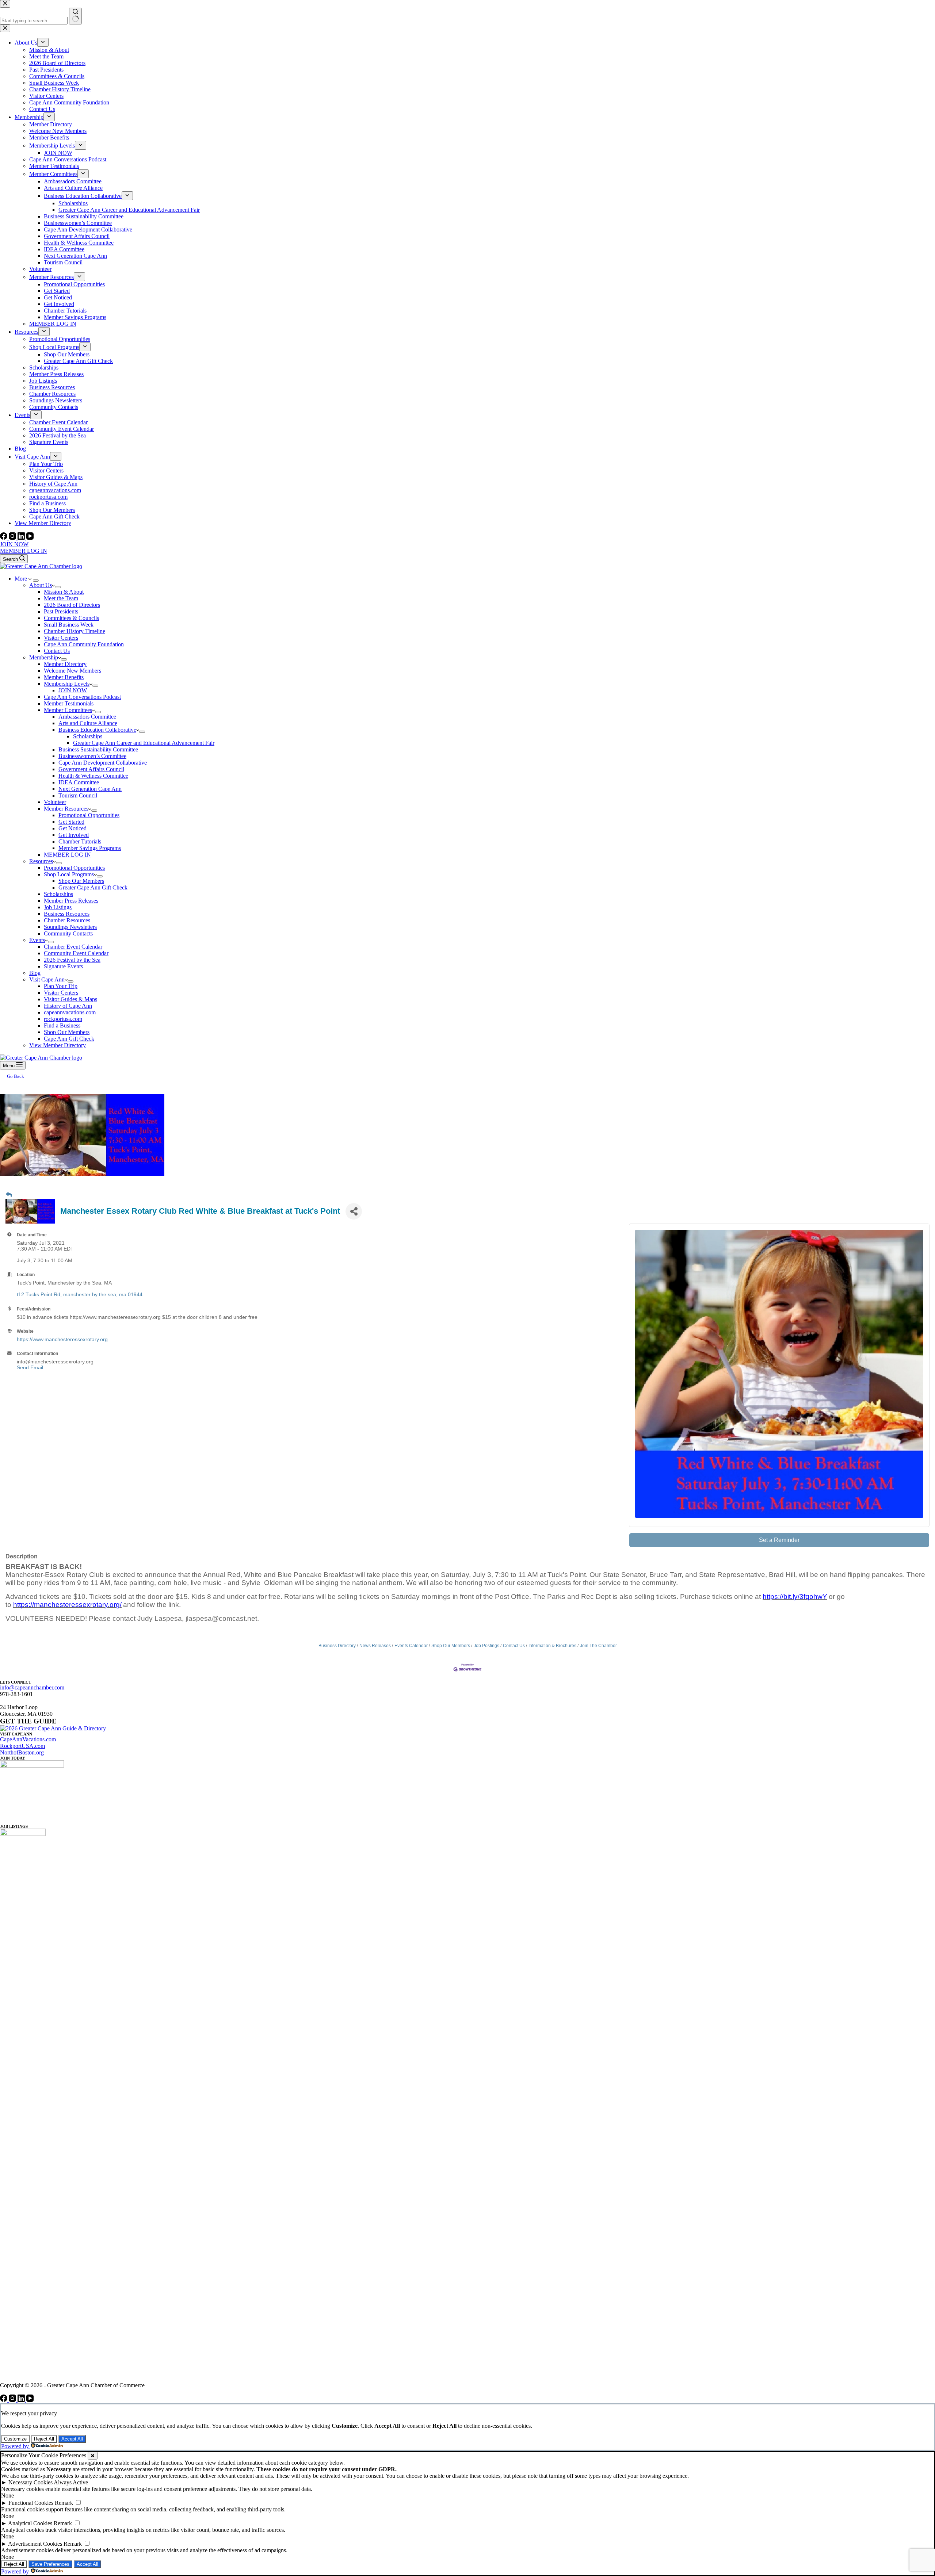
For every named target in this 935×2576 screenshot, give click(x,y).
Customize (15, 2439)
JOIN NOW (14, 544)
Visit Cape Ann (47, 979)
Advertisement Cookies (35, 2544)
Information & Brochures (552, 1646)
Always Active (71, 2482)
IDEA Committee (79, 782)
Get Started (71, 822)
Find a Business (62, 1025)
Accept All (72, 2439)
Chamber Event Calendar (73, 947)
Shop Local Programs (69, 874)
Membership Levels (67, 684)
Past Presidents (61, 611)
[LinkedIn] (22, 538)
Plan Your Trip (61, 986)
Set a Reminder (779, 1540)
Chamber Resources (67, 920)
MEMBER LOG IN (24, 551)
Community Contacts (68, 933)
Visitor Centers (61, 638)
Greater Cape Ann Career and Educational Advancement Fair (144, 743)
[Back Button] (9, 1195)
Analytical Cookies (30, 2523)
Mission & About (64, 592)
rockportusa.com (63, 1019)
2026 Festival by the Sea (72, 960)
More (22, 579)
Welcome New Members (72, 671)
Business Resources (67, 914)
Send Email (30, 1367)
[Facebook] (4, 538)
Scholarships (88, 736)
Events (37, 940)
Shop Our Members (81, 881)
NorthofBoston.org (22, 1752)
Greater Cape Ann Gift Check (93, 887)
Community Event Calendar (76, 953)
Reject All (44, 2439)
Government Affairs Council (91, 769)
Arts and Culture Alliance (88, 723)
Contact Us (57, 651)
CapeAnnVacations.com (28, 1739)
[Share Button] (354, 1211)
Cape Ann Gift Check (69, 1039)
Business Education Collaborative (97, 730)
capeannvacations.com (70, 1012)
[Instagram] (13, 538)
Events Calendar (411, 1646)
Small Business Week (69, 625)
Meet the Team (61, 598)
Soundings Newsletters (70, 927)
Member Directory (65, 664)
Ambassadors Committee (87, 717)
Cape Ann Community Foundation (84, 644)
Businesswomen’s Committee (92, 756)
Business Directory (337, 1646)
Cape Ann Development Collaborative (103, 763)
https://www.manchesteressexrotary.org (62, 1339)
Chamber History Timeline (75, 631)
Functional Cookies (31, 2503)
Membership (44, 657)
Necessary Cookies (30, 2482)
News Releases (375, 1646)
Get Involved (74, 835)
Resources (41, 861)
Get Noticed (72, 828)
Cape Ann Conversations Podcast (82, 697)
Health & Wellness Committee (93, 776)
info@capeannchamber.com (32, 1687)
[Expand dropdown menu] (36, 581)
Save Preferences (50, 2564)
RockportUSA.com (22, 1746)
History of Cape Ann (68, 1006)
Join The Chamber (598, 1646)
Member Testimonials (69, 703)
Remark (64, 2503)
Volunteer (55, 802)
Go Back (16, 1076)
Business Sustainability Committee (98, 749)
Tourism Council (78, 795)
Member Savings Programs (90, 848)
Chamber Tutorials (80, 841)
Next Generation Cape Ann (90, 789)
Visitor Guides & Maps (70, 999)
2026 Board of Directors (72, 605)
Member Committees (68, 710)
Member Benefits (64, 677)
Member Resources (66, 809)
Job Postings (486, 1646)
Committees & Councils (71, 618)
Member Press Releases (71, 901)
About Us (41, 585)
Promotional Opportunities (89, 815)
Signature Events (63, 966)
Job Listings (58, 907)
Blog (35, 973)
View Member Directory (58, 1045)
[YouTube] (30, 538)
